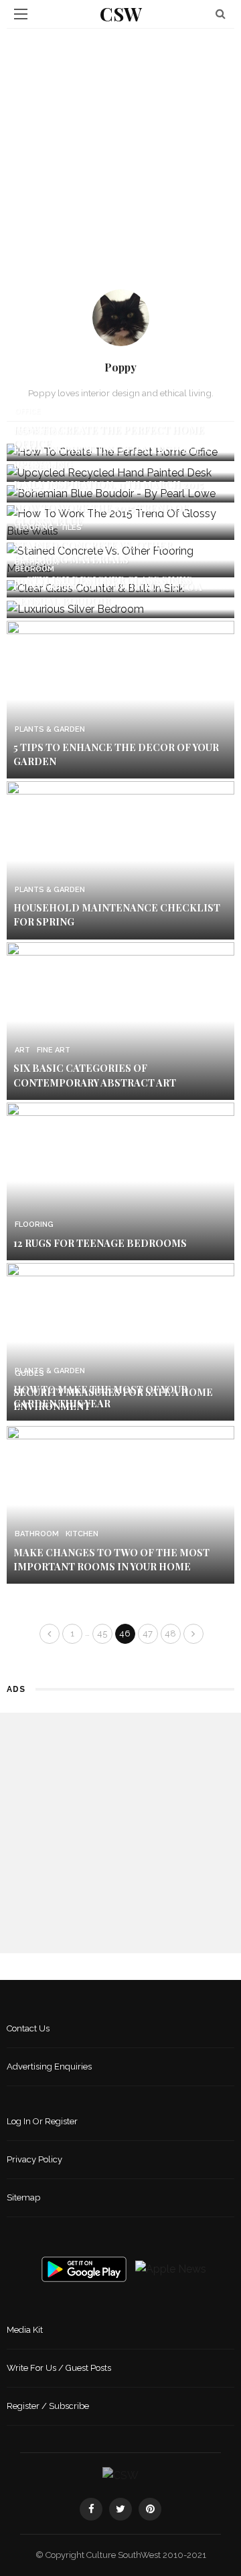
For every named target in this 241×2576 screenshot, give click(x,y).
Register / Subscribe (48, 2406)
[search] (221, 14)
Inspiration (38, 432)
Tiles (71, 528)
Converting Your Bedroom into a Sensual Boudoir (108, 594)
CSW (121, 14)
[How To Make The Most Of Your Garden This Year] (120, 1341)
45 (102, 1633)
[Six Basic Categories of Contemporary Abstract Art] (120, 1020)
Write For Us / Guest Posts (59, 2368)
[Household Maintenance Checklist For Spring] (120, 860)
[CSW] (120, 2475)
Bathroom (37, 562)
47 (148, 1633)
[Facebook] (91, 2509)
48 (170, 1633)
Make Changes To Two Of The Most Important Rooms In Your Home (111, 1559)
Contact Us (28, 2028)
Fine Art (54, 1050)
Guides (29, 490)
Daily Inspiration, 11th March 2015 (108, 484)
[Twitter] (120, 2509)
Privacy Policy (34, 2159)
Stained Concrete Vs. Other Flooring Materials (93, 552)
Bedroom (34, 569)
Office (28, 411)
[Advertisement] (120, 156)
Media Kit (25, 2330)
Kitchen (82, 1534)
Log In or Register (42, 2121)
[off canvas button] (21, 14)
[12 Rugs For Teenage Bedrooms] (120, 1180)
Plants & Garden (50, 729)
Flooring (34, 528)
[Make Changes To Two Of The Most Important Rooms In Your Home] (120, 1504)
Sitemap (23, 2197)
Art (22, 1050)
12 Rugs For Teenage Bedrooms (100, 1243)
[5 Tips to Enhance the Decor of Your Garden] (120, 699)
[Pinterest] (150, 2509)
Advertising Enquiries (49, 2066)
